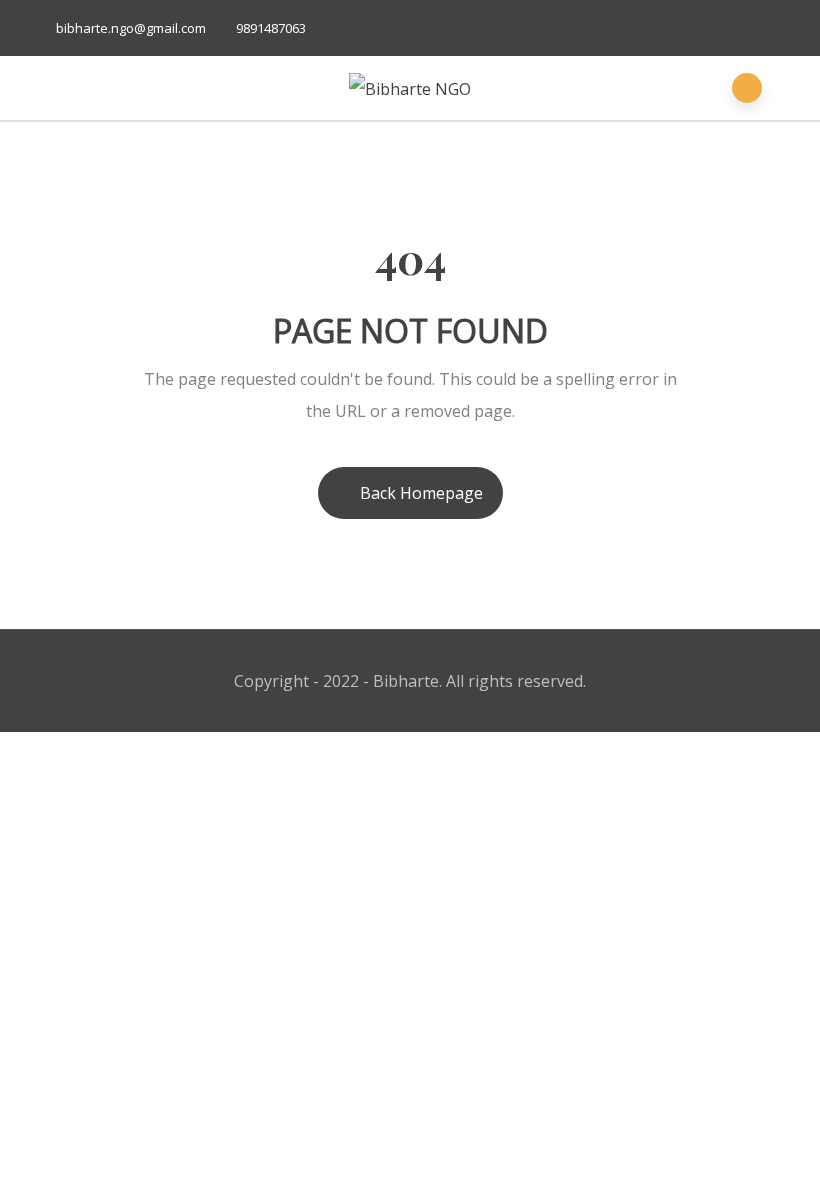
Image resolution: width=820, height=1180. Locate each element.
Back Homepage (421, 493)
